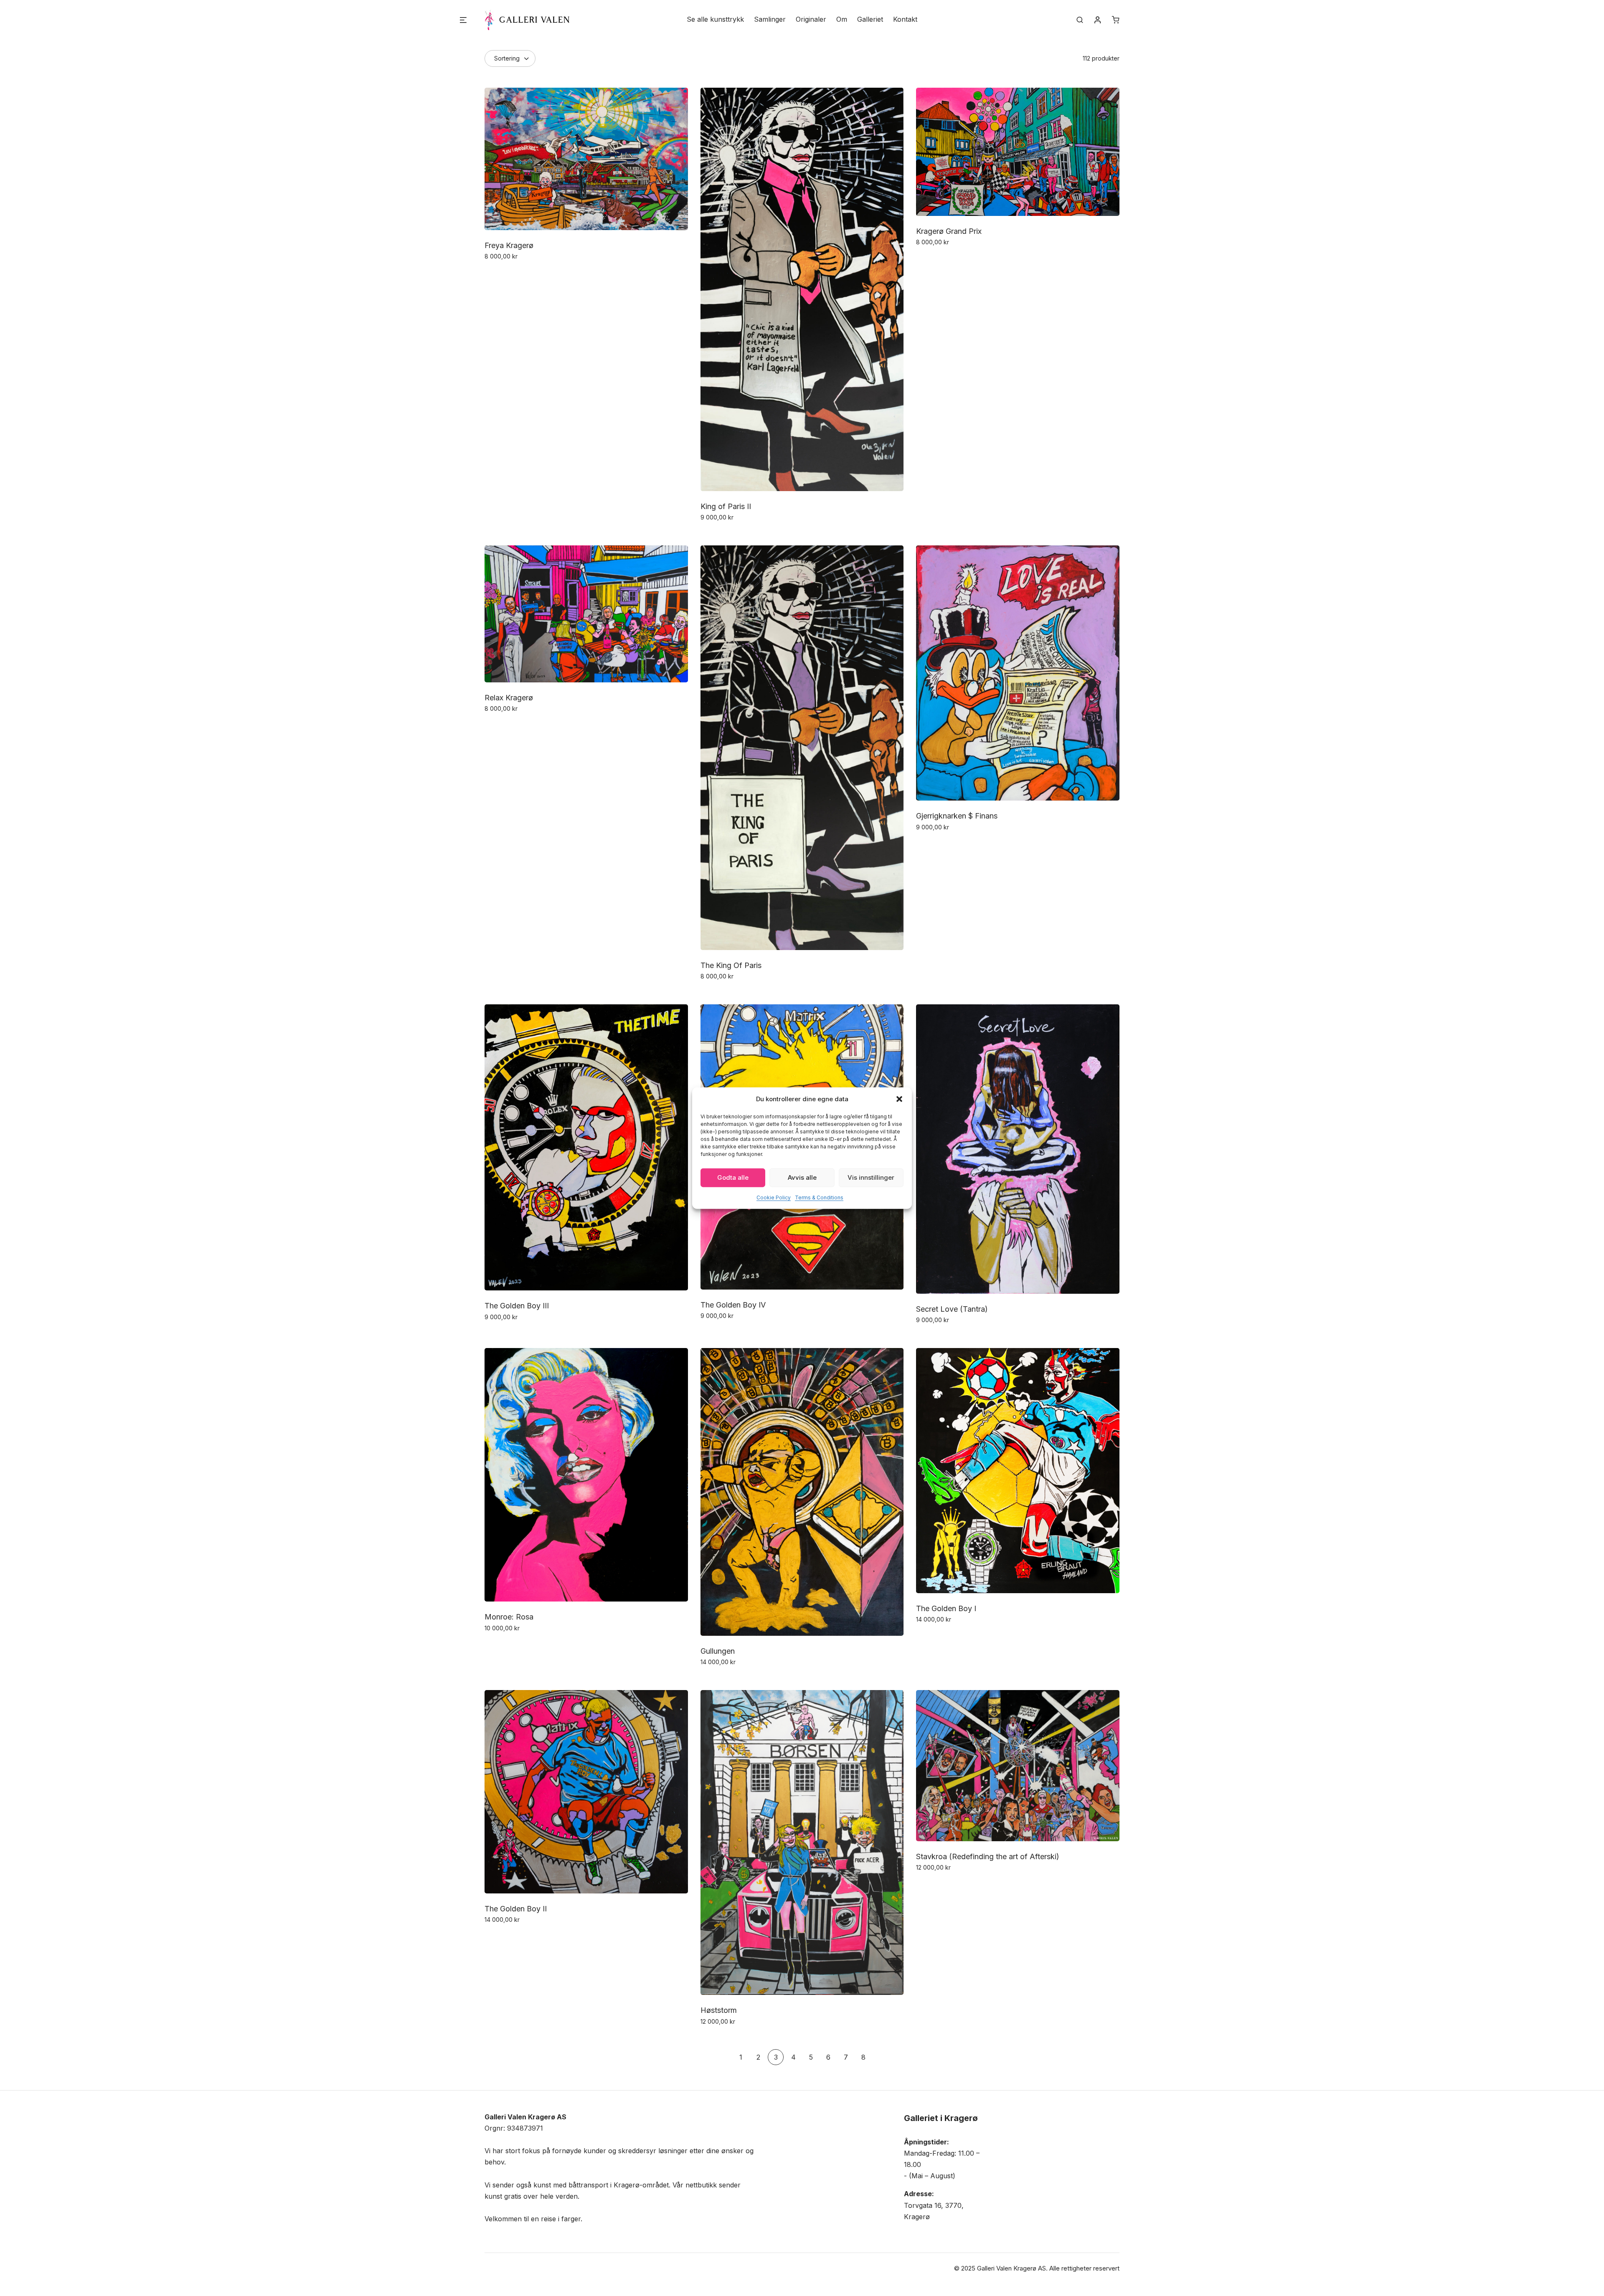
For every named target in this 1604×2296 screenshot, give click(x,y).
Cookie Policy (774, 1197)
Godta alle (733, 1177)
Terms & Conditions (819, 1197)
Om (842, 19)
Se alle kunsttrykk (715, 19)
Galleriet (870, 19)
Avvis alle (802, 1177)
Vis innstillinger (871, 1177)
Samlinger (770, 19)
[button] (899, 1099)
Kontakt (905, 19)
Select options (508, 274)
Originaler (811, 19)
